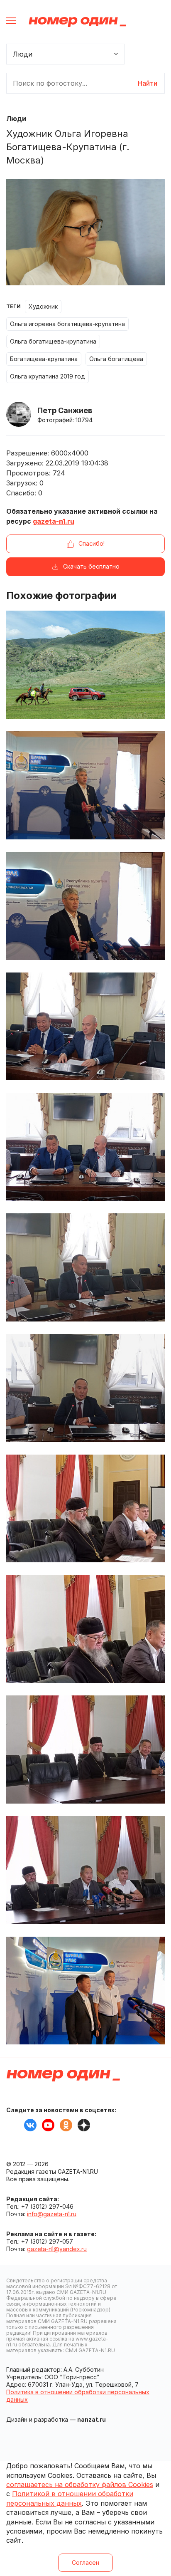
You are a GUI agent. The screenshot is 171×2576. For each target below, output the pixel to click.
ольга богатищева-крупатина (53, 341)
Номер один (77, 22)
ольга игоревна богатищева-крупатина (67, 324)
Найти (148, 83)
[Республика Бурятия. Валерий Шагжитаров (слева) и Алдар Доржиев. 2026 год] (85, 1991)
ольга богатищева (116, 359)
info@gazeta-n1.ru (52, 2214)
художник (43, 306)
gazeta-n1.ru (54, 521)
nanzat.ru (92, 2419)
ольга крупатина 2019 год (48, 376)
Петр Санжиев (65, 410)
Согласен (85, 2562)
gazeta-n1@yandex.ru (57, 2249)
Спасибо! (92, 543)
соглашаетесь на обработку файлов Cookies (80, 2484)
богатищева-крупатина (44, 359)
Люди (16, 119)
